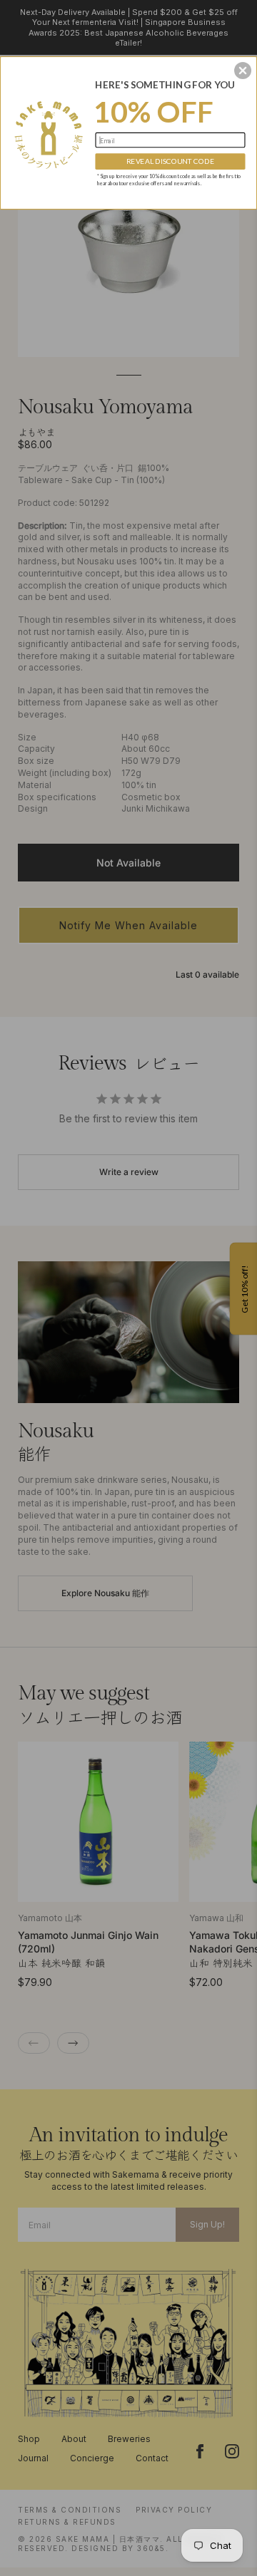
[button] (243, 71)
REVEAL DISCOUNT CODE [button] (171, 161)
